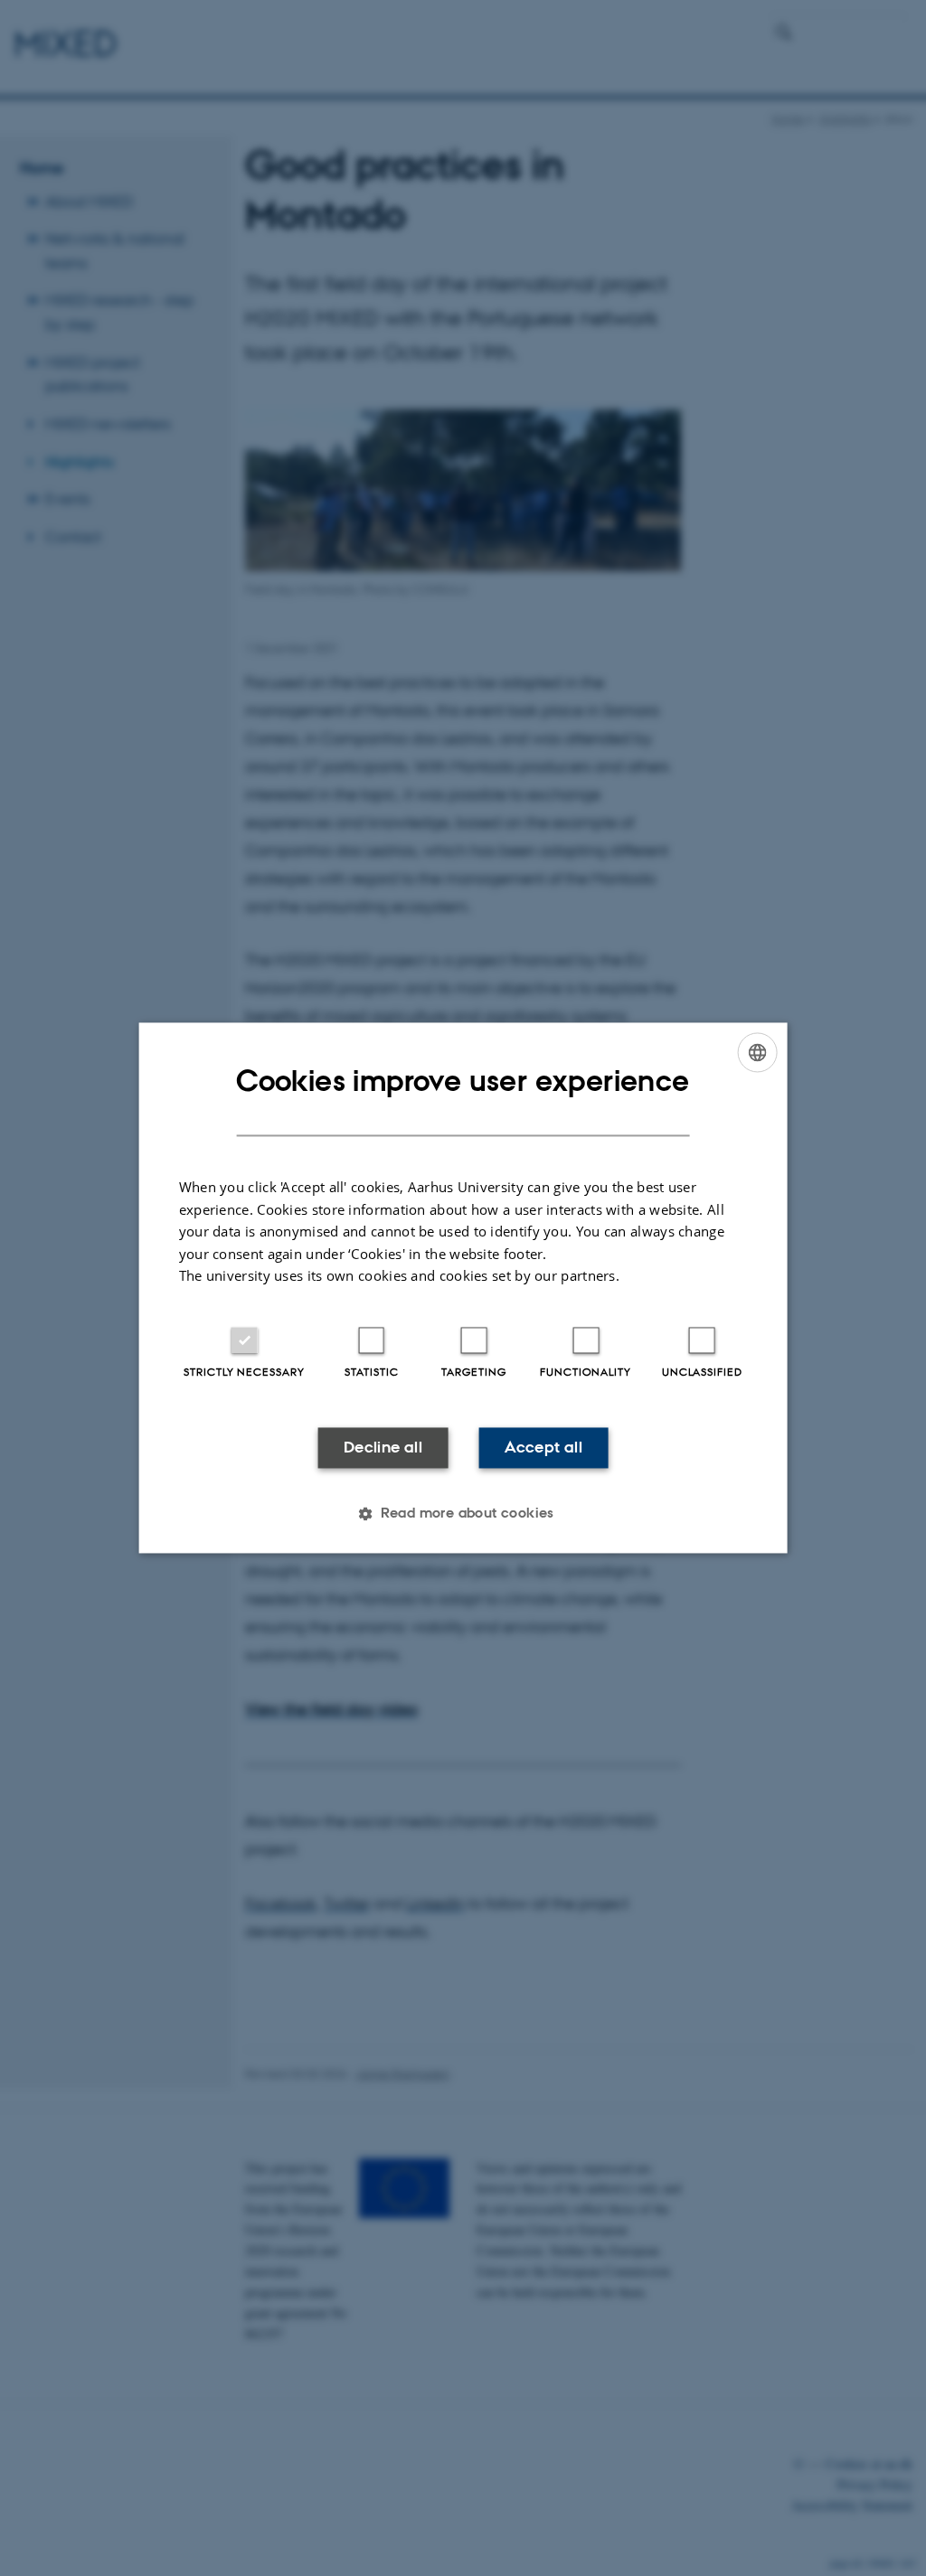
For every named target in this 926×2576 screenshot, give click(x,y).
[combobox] (757, 1052)
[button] (463, 1514)
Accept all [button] (543, 1447)
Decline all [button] (383, 1447)
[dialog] (463, 1288)
